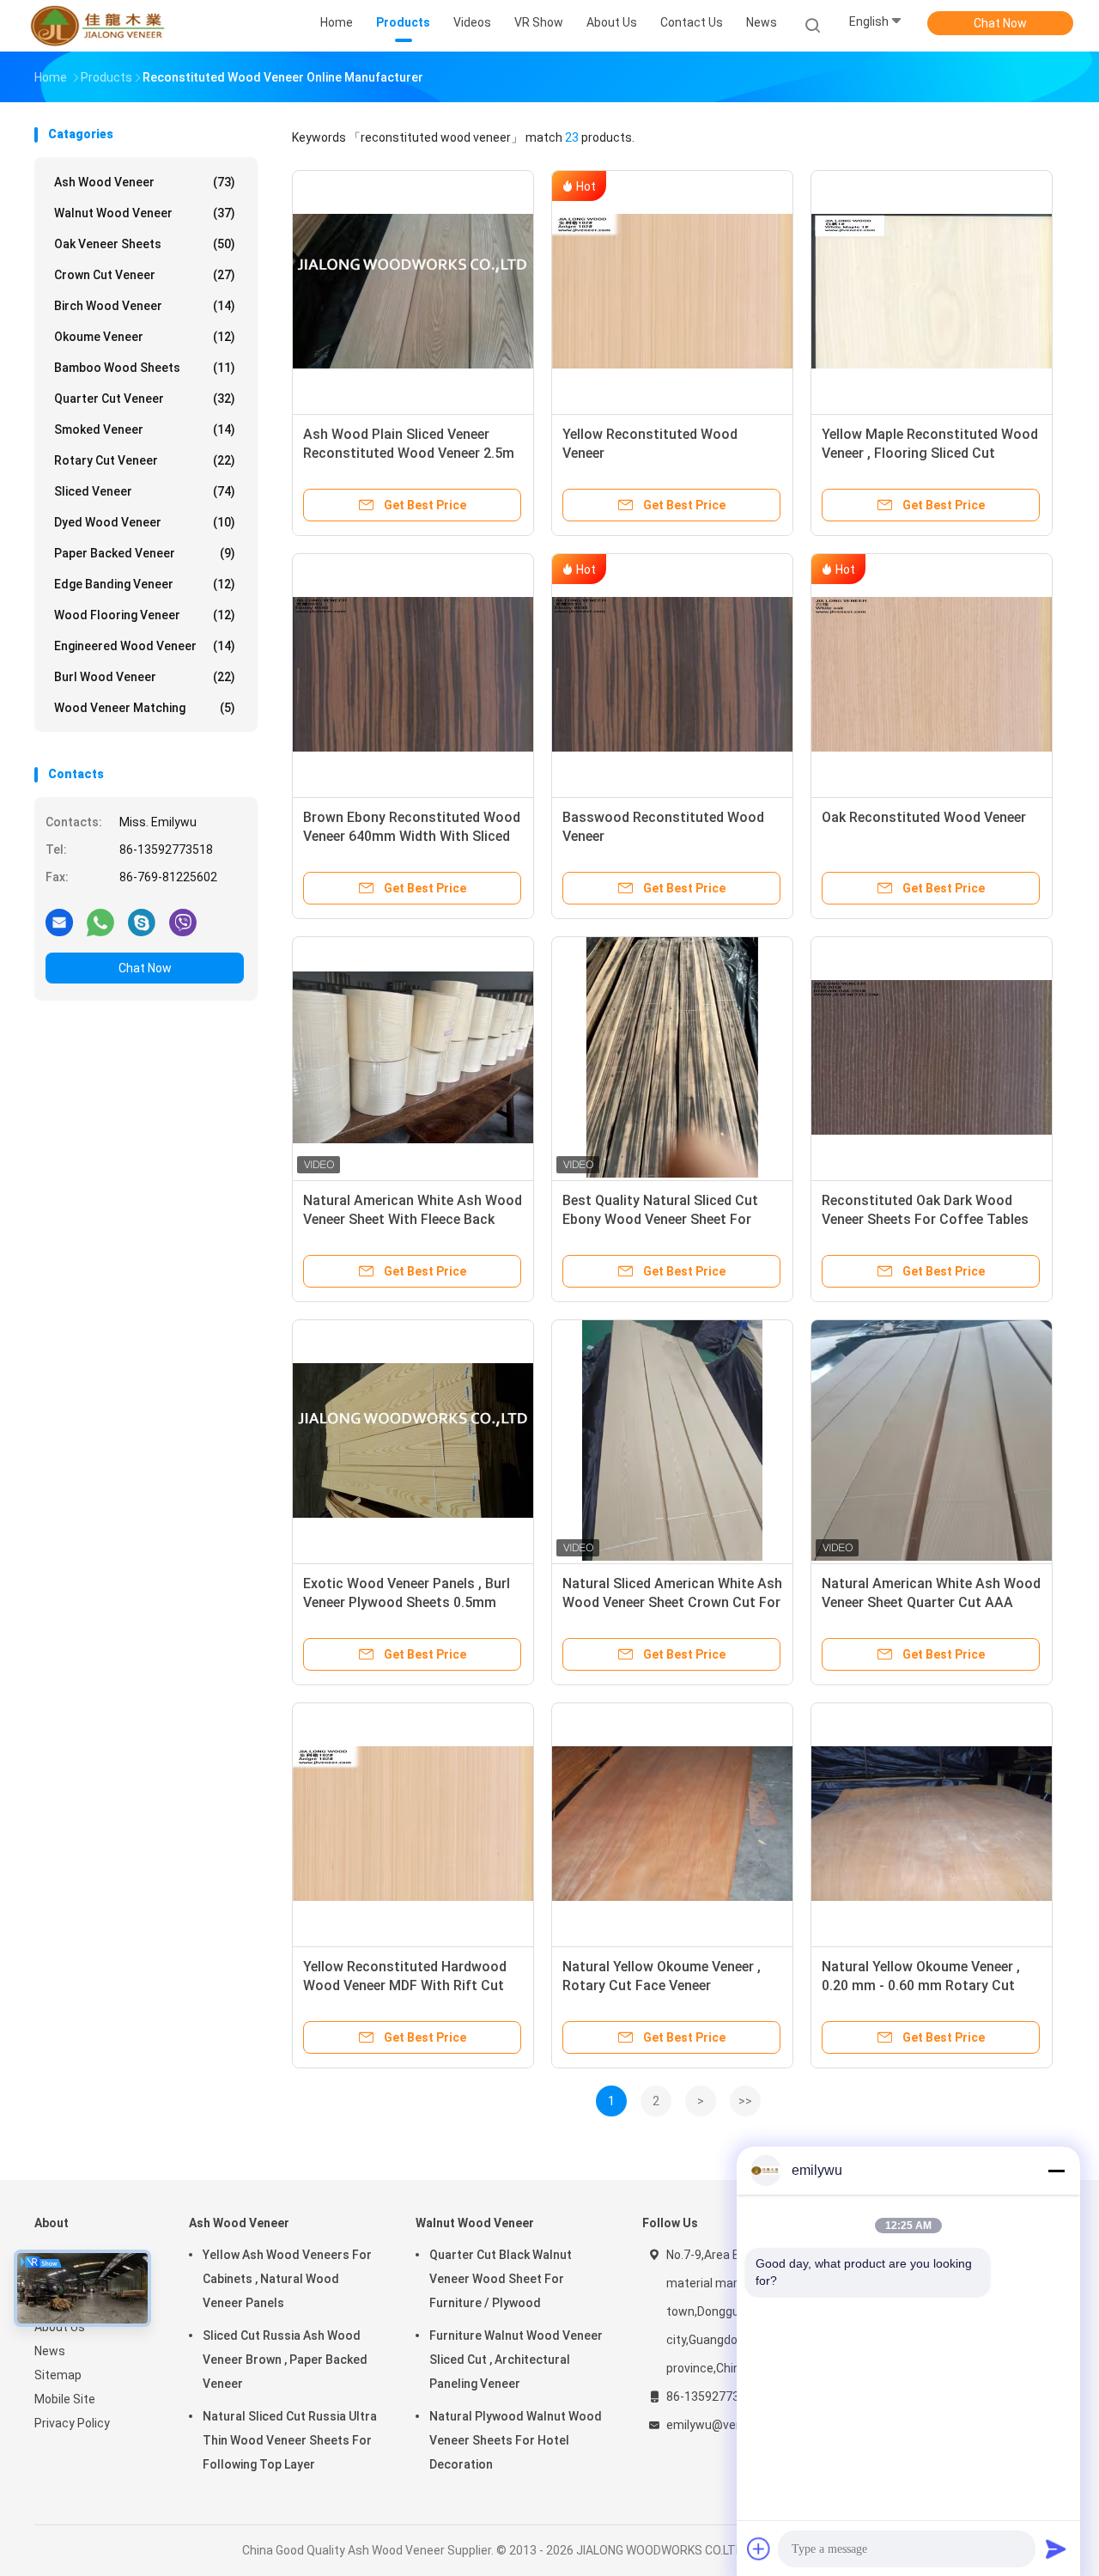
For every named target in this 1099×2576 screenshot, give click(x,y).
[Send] (1056, 2549)
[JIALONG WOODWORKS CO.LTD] (101, 26)
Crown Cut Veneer (145, 275)
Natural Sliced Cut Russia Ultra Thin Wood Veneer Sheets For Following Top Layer (290, 2440)
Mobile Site (65, 2399)
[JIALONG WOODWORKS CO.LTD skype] (142, 922)
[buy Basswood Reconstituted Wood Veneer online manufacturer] (672, 674)
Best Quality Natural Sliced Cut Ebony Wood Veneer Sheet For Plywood (660, 1219)
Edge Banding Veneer (145, 584)
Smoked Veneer (145, 429)
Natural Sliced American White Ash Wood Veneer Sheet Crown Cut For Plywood (672, 1602)
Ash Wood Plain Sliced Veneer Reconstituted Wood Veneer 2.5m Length (409, 453)
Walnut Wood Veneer (145, 213)
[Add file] (759, 2549)
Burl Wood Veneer (145, 677)
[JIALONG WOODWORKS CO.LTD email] (59, 922)
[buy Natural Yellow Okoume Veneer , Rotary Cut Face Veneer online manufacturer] (672, 1824)
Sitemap (58, 2375)
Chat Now (1000, 23)
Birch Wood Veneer (145, 306)
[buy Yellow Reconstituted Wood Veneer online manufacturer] (672, 291)
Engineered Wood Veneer (145, 646)
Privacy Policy (72, 2423)
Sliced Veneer (145, 491)
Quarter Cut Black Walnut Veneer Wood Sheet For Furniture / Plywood (501, 2279)
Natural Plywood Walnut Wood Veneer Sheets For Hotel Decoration (516, 2440)
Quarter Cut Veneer (145, 399)
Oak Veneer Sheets (145, 244)
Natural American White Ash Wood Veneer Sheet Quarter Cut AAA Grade (931, 1602)
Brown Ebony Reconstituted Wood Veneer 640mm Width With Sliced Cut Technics (412, 836)
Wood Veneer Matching (145, 708)
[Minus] (1056, 2171)
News (50, 2351)
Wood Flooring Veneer (145, 615)
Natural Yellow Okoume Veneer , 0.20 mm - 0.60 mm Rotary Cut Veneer (921, 1985)
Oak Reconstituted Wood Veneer (924, 817)
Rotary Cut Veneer (145, 460)
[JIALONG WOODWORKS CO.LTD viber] (183, 922)
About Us (60, 2327)
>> (745, 2101)
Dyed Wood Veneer (145, 522)
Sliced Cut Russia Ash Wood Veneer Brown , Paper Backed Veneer (285, 2360)
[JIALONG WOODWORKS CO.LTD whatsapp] (100, 922)
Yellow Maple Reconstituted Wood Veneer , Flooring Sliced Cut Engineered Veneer (930, 453)
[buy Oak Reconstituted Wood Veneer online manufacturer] (932, 674)
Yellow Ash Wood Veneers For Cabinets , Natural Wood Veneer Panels (287, 2279)
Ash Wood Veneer (145, 182)
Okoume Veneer (145, 337)
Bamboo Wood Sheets (145, 368)
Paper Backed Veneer (145, 553)
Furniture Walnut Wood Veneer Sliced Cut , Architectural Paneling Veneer (516, 2360)
